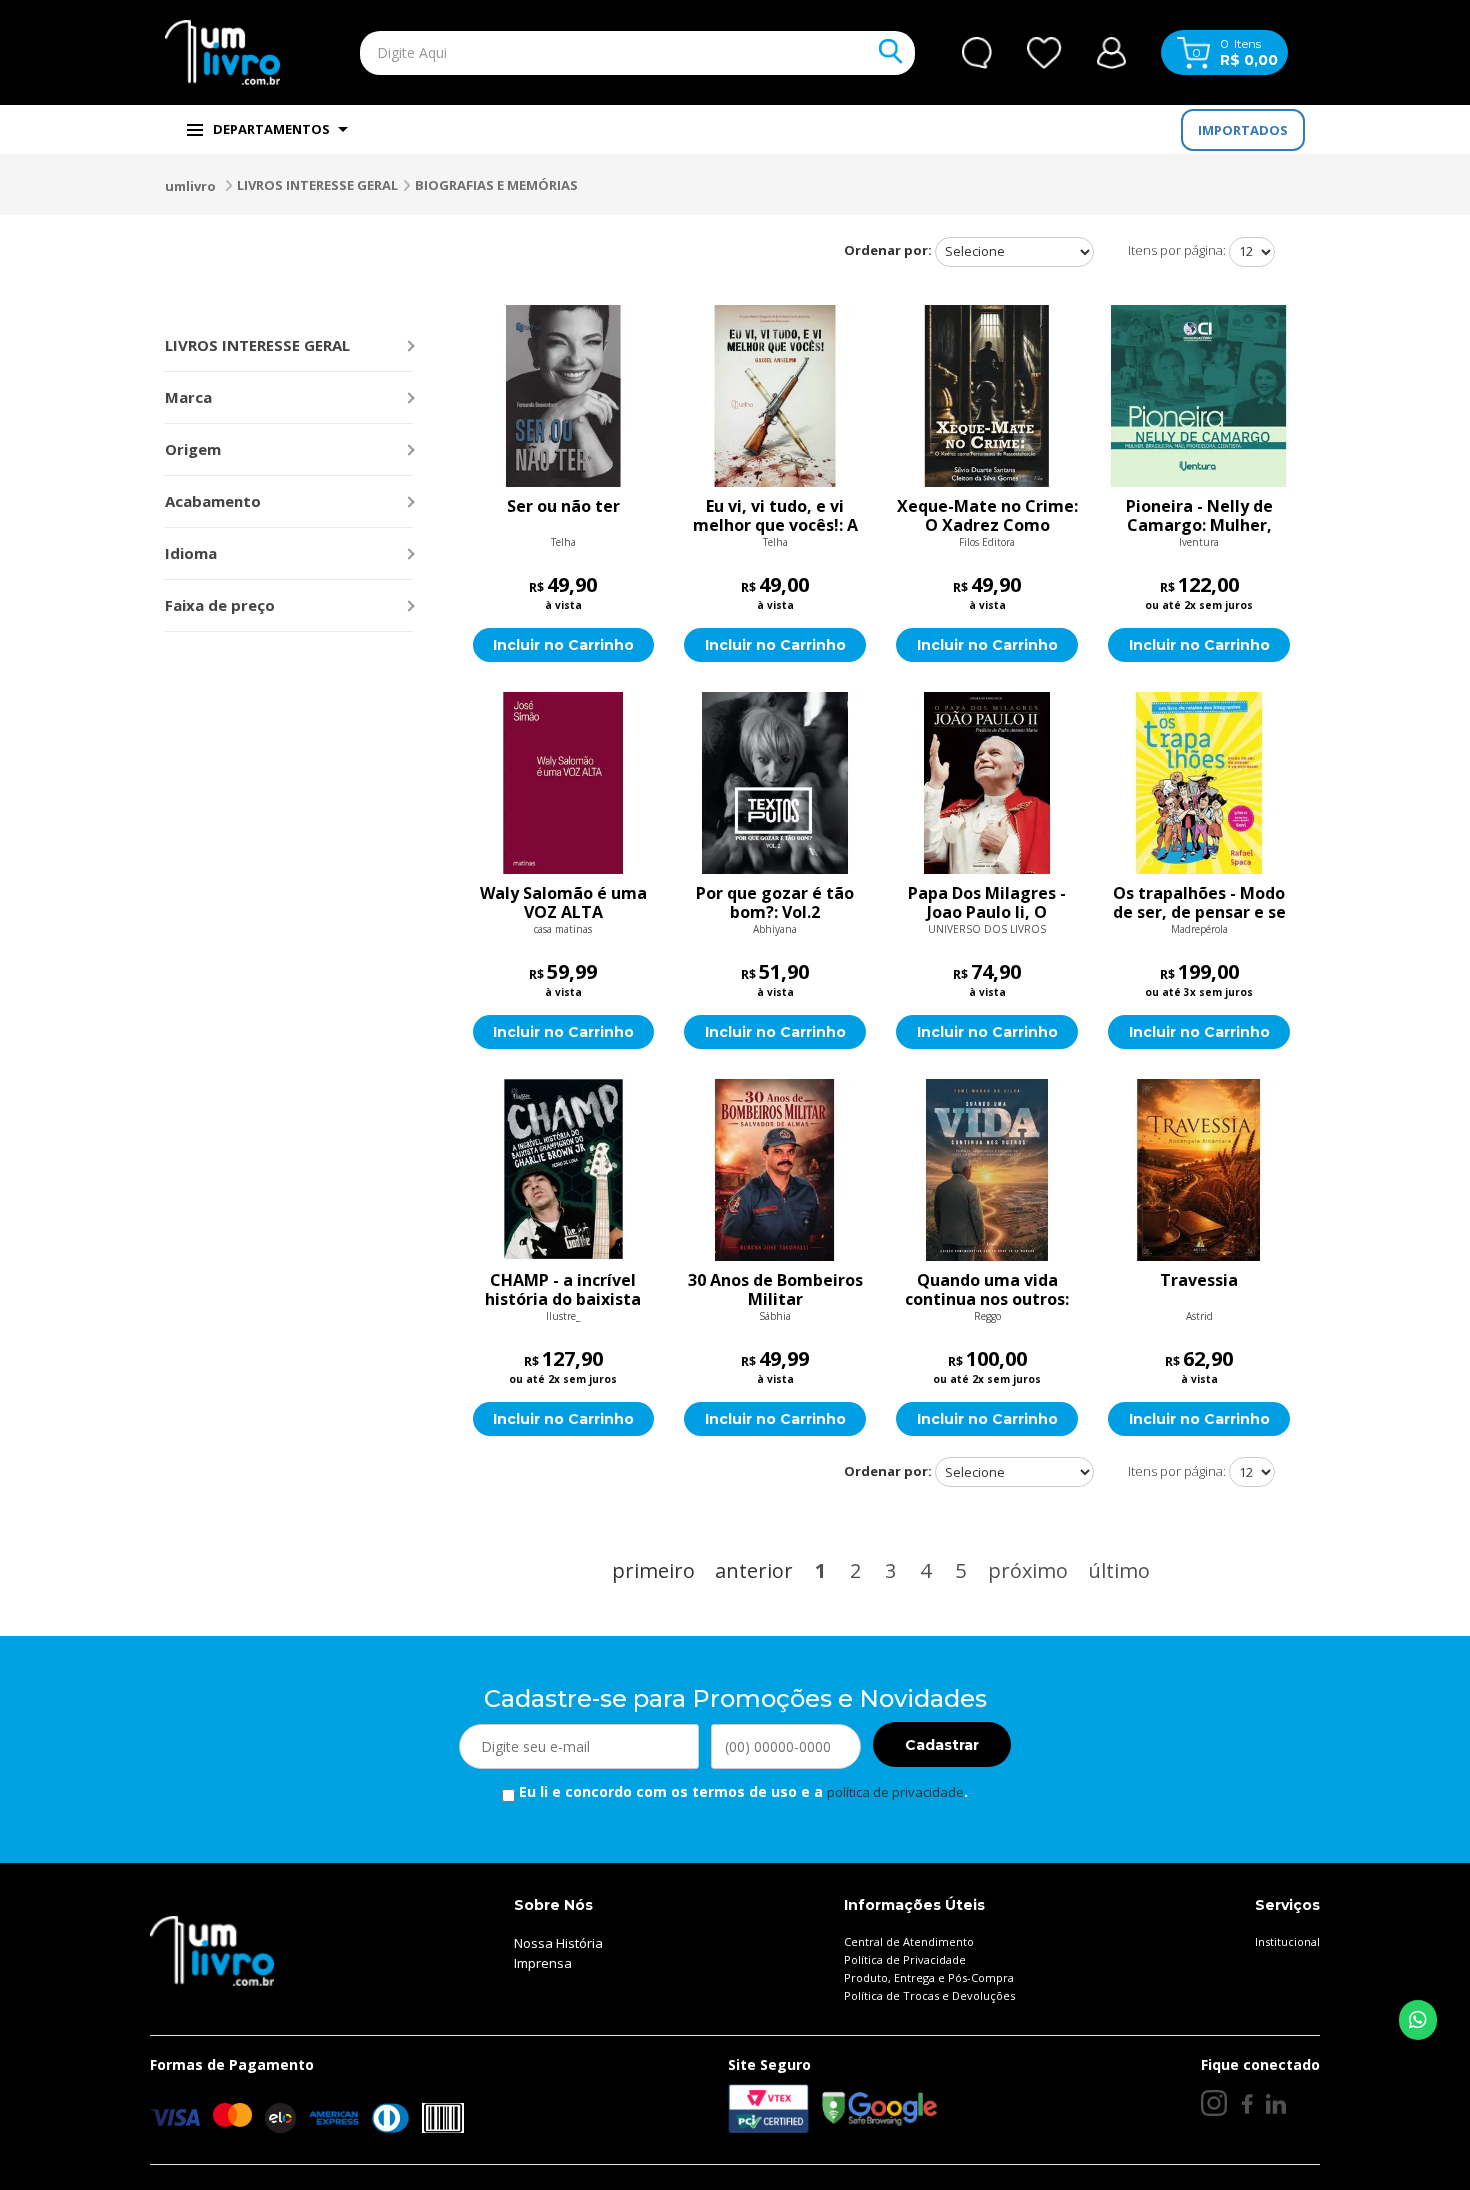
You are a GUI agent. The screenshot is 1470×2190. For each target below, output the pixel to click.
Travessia (1199, 1281)
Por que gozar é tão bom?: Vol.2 (775, 903)
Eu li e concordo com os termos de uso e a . (741, 1791)
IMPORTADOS (1243, 130)
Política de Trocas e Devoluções (929, 1995)
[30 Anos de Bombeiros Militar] (775, 1170)
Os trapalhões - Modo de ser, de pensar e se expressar (1199, 903)
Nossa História (558, 1943)
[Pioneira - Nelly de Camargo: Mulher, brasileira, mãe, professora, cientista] (1199, 396)
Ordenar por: (888, 250)
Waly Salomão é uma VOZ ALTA (563, 903)
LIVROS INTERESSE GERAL (317, 185)
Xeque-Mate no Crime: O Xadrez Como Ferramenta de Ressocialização (987, 516)
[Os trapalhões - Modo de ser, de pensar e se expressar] (1199, 783)
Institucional (1287, 1941)
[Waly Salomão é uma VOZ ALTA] (564, 783)
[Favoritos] (1044, 53)
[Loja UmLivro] (222, 52)
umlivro (190, 186)
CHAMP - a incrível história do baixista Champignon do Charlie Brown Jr (563, 1290)
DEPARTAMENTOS (271, 129)
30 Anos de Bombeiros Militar (775, 1290)
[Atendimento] (977, 53)
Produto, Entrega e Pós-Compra (929, 1977)
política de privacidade (895, 1792)
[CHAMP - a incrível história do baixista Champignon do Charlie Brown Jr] (564, 1170)
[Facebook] (1246, 2103)
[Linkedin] (1276, 2103)
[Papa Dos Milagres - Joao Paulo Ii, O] (987, 783)
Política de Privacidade (905, 1959)
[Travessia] (1199, 1170)
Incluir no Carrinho (563, 645)
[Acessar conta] (1111, 50)
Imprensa (543, 1963)
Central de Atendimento (909, 1941)
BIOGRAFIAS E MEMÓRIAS (496, 185)
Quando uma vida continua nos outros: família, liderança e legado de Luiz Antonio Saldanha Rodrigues (987, 1290)
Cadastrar (942, 1745)
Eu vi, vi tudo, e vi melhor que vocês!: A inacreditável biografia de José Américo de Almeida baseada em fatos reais (775, 516)
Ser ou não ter (563, 507)
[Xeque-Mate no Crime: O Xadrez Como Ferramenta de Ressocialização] (987, 396)
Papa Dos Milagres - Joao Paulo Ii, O (987, 903)
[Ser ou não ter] (564, 396)
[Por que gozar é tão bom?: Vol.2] (775, 783)
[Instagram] (1214, 2103)
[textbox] (591, 53)
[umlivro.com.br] (212, 1950)
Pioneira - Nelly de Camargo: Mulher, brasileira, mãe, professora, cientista (1199, 516)
